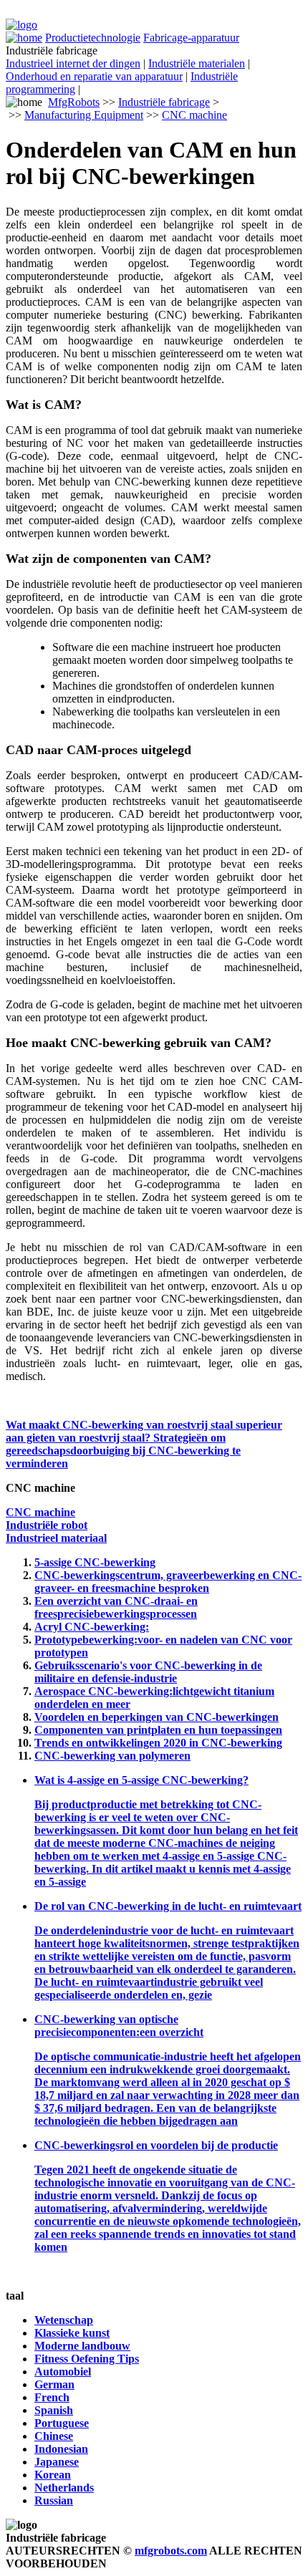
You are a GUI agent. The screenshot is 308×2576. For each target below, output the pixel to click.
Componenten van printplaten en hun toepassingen (158, 1730)
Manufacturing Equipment (84, 115)
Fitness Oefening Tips (87, 2359)
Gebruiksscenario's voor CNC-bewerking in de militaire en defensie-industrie (148, 1672)
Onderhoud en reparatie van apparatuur (94, 76)
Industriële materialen (197, 63)
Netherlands (64, 2488)
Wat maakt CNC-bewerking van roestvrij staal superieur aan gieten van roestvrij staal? (144, 1431)
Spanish (54, 2410)
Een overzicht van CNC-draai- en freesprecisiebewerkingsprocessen (116, 1607)
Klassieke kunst (72, 2333)
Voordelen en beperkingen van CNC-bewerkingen (157, 1717)
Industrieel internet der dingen (73, 63)
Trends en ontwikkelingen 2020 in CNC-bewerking (158, 1743)
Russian (54, 2500)
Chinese (54, 2436)
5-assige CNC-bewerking (95, 1562)
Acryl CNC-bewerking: (92, 1627)
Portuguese (62, 2423)
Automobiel (63, 2372)
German (54, 2384)
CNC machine (194, 115)
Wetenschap (64, 2320)
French (52, 2397)
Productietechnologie (93, 38)
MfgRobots (74, 102)
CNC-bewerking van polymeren (112, 1756)
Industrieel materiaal (56, 1538)
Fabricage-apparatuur (191, 38)
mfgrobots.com (171, 2551)
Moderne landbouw (82, 2346)
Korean (53, 2475)
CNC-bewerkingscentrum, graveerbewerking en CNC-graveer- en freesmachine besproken (168, 1582)
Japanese (57, 2462)
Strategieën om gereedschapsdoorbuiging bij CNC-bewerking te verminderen (123, 1451)
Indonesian (61, 2449)
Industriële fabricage (164, 102)
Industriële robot (47, 1525)
